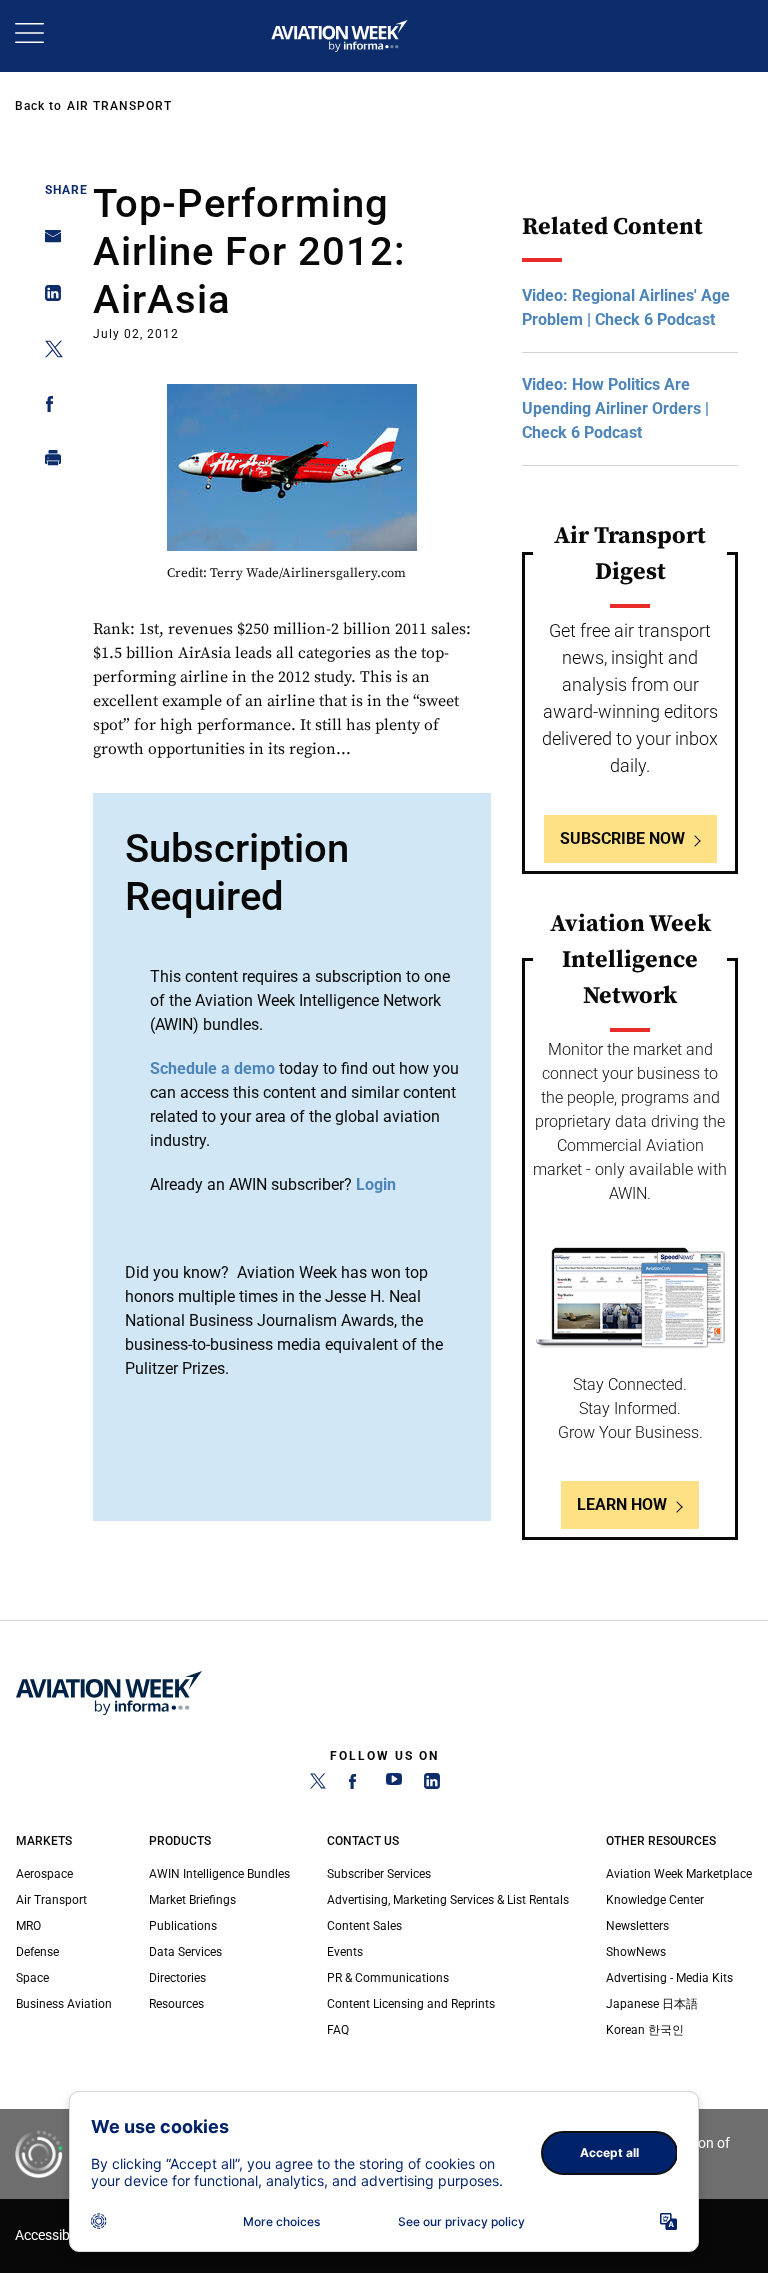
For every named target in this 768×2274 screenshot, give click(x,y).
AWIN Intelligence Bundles (219, 1874)
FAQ (338, 2030)
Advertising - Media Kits (669, 1978)
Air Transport (119, 106)
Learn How (622, 1504)
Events (345, 1952)
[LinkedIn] (432, 1785)
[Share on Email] (47, 242)
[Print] (47, 462)
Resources (176, 2004)
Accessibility (53, 2235)
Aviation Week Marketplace (679, 1874)
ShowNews (636, 1952)
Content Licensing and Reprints (411, 2004)
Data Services (185, 1952)
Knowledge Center (655, 1900)
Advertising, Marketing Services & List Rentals (448, 1900)
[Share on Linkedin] (47, 297)
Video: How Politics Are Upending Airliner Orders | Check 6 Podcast (615, 408)
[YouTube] (394, 1785)
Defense (37, 1952)
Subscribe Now (622, 838)
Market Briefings (192, 1900)
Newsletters (637, 1926)
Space (32, 1978)
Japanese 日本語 (652, 2004)
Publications (183, 1926)
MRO (28, 1926)
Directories (177, 1978)
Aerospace (44, 1874)
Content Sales (364, 1926)
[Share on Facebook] (47, 407)
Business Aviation (64, 2004)
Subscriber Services (379, 1874)
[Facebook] (356, 1785)
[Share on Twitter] (47, 352)
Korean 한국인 (645, 2030)
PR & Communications (388, 1978)
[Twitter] (318, 1785)
